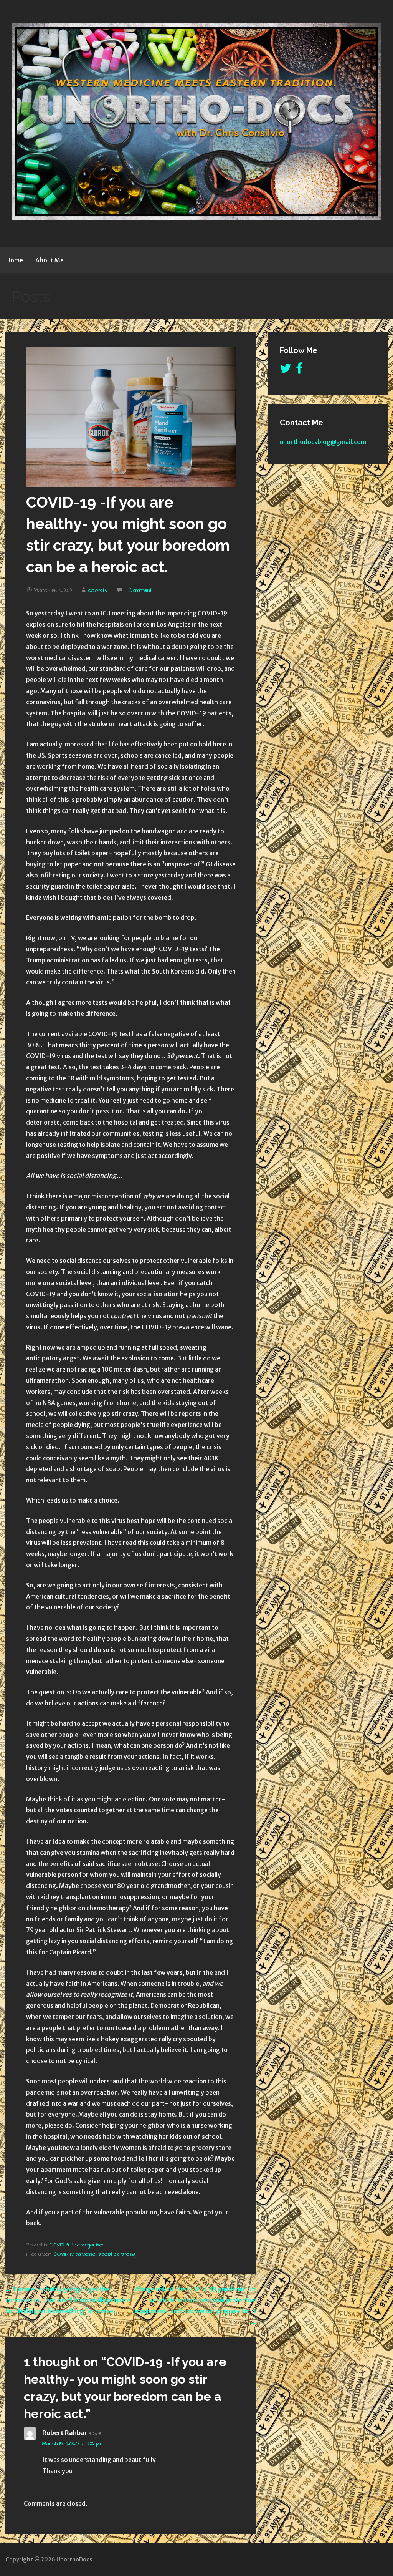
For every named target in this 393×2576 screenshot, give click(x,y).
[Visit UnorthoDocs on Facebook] (299, 370)
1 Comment (139, 591)
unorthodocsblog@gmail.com (323, 442)
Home (15, 260)
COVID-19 (59, 2245)
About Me (50, 260)
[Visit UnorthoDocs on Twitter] (286, 370)
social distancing (117, 2254)
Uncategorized (88, 2245)
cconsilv (98, 591)
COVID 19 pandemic (75, 2254)
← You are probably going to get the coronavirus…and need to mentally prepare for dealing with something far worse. (68, 2300)
